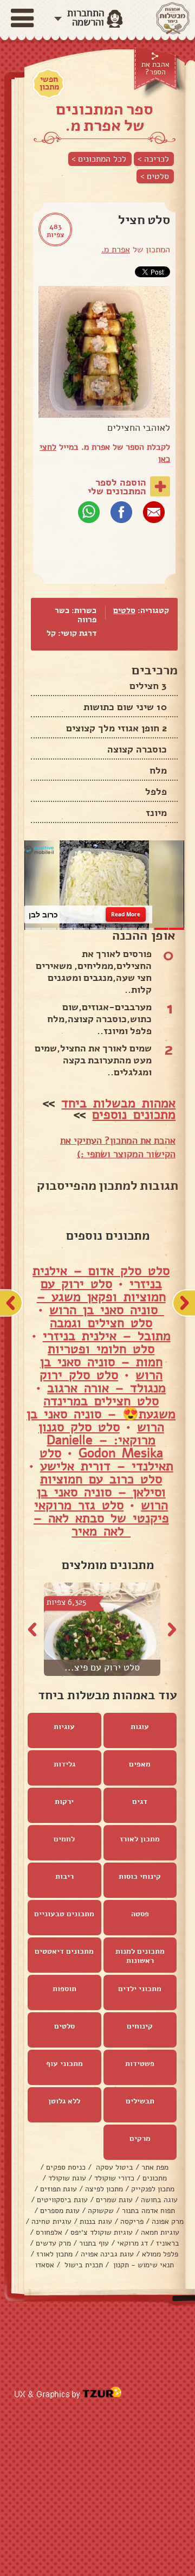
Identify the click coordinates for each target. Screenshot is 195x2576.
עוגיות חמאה (160, 2233)
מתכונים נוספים (134, 1115)
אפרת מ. (116, 250)
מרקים (140, 2139)
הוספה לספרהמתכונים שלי (117, 487)
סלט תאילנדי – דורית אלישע (106, 1460)
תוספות (64, 1989)
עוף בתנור (94, 2244)
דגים (140, 1802)
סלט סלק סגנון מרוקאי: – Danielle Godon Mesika (101, 1440)
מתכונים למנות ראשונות (140, 1956)
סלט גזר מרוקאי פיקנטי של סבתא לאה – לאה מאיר (101, 1519)
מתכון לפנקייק (153, 2189)
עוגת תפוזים (58, 2189)
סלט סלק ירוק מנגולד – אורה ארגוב (103, 1382)
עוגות (140, 1727)
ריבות (64, 1877)
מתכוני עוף (64, 2064)
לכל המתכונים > (99, 159)
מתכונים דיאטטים (64, 1952)
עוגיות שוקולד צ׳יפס (102, 2233)
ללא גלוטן (64, 2102)
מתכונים (155, 2179)
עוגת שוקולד (67, 2179)
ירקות (64, 1802)
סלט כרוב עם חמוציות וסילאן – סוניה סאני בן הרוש (103, 1493)
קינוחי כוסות (140, 1877)
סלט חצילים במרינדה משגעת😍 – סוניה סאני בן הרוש (101, 1414)
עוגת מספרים (60, 2211)
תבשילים (140, 2102)
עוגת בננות (96, 2222)
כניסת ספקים (66, 2168)
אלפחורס (49, 2233)
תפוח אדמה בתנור (148, 2211)
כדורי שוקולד (114, 2179)
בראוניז (168, 2244)
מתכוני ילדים (140, 1989)
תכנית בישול (83, 2265)
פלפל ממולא (160, 2255)
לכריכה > (153, 159)
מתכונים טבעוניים (64, 1914)
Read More (126, 915)
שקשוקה (101, 2211)
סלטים (124, 610)
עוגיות (64, 1727)
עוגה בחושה (159, 2200)
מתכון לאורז (140, 1839)
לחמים (64, 1839)
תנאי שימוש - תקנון (142, 2265)
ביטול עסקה (113, 2168)
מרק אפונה (168, 2222)
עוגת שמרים (114, 2200)
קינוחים (140, 2027)
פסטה (140, 1914)
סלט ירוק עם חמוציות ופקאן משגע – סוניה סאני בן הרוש (101, 1297)
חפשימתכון (49, 83)
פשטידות (140, 2064)
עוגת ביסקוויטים (62, 2200)
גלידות (64, 1765)
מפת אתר (155, 2168)
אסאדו (45, 2265)
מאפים (140, 1765)
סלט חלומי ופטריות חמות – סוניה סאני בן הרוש (102, 1362)
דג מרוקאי (132, 2244)
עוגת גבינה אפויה (107, 2255)
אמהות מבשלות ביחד (118, 1104)
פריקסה (132, 2222)
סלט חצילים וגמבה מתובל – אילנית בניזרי (107, 1330)
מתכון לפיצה (104, 2189)
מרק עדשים (53, 2244)
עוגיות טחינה (51, 2222)
